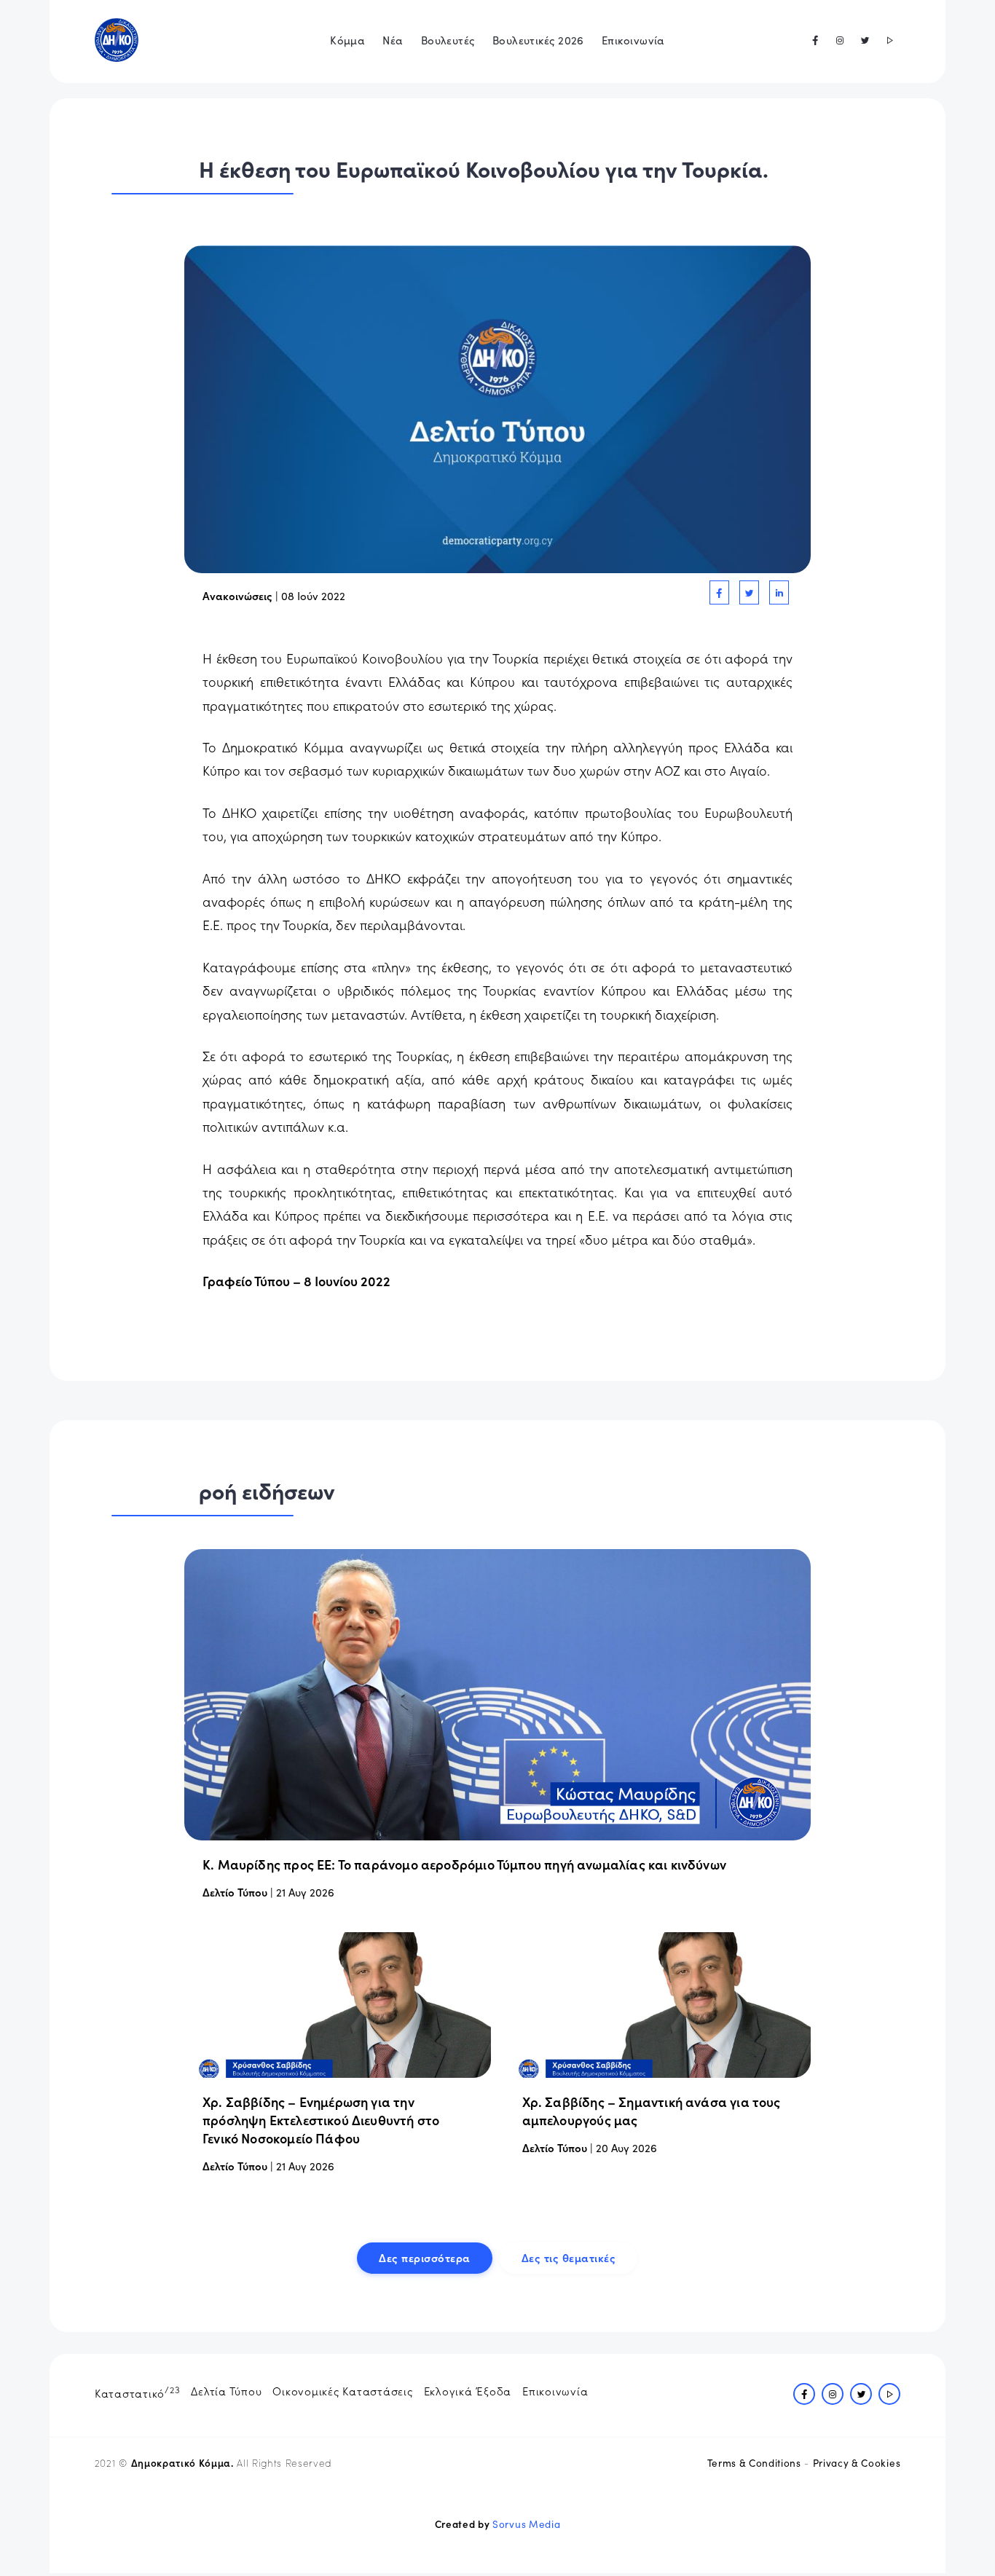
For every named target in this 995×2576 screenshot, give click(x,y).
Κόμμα (347, 40)
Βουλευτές (448, 40)
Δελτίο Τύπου (235, 1892)
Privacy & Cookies (857, 2463)
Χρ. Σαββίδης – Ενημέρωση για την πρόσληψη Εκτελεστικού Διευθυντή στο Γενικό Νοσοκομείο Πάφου (321, 2120)
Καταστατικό (138, 2392)
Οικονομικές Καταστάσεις (342, 2391)
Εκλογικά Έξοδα (468, 2391)
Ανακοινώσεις (237, 595)
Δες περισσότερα (425, 2257)
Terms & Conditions (754, 2463)
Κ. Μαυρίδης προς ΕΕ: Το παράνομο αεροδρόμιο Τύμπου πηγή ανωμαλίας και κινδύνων (464, 1864)
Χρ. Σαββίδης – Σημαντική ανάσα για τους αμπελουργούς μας (652, 2111)
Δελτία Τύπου (226, 2391)
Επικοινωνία (633, 40)
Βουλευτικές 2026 (538, 40)
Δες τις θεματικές (569, 2257)
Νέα (393, 40)
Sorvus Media (526, 2524)
